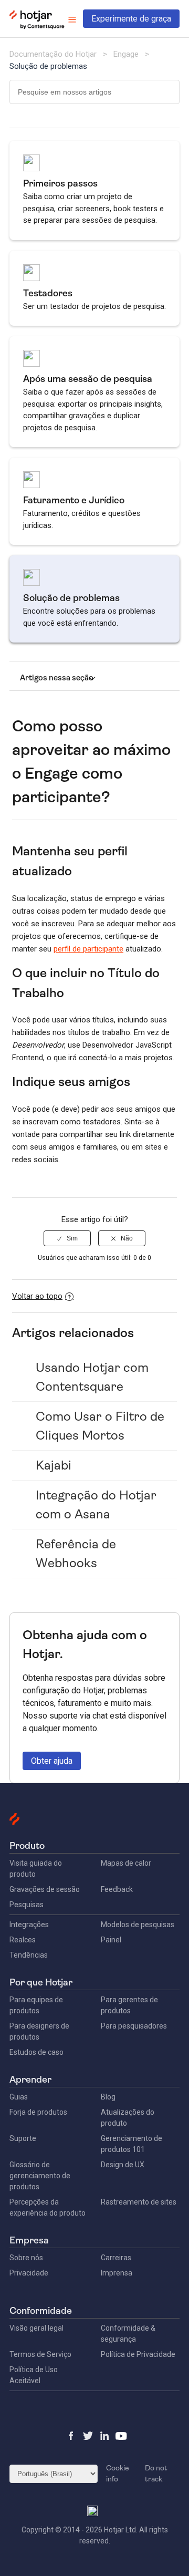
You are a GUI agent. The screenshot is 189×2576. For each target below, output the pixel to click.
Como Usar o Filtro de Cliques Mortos (100, 1426)
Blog (108, 2097)
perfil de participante (88, 949)
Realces (23, 1940)
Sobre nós (26, 2258)
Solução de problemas (48, 66)
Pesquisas (27, 1905)
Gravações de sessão (45, 1889)
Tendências (29, 1955)
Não (127, 1238)
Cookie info (118, 2473)
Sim (72, 1238)
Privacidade (29, 2273)
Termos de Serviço (40, 2354)
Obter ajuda (52, 1761)
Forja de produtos (38, 2112)
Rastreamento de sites (139, 2202)
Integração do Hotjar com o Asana (96, 1505)
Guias (19, 2097)
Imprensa (117, 2273)
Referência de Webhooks (76, 1554)
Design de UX (123, 2165)
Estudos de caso (36, 2052)
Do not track (156, 2473)
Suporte (23, 2138)
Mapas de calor (126, 1863)
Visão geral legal (36, 2328)
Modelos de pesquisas (138, 1925)
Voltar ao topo (37, 1296)
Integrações (29, 1925)
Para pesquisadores (134, 2026)
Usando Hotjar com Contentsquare (92, 1377)
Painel (111, 1940)
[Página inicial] (37, 27)
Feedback (117, 1889)
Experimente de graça (131, 19)
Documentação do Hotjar (53, 54)
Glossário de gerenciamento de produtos (40, 2176)
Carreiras (116, 2258)
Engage (126, 54)
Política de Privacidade (138, 2354)
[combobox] (94, 92)
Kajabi (54, 1465)
